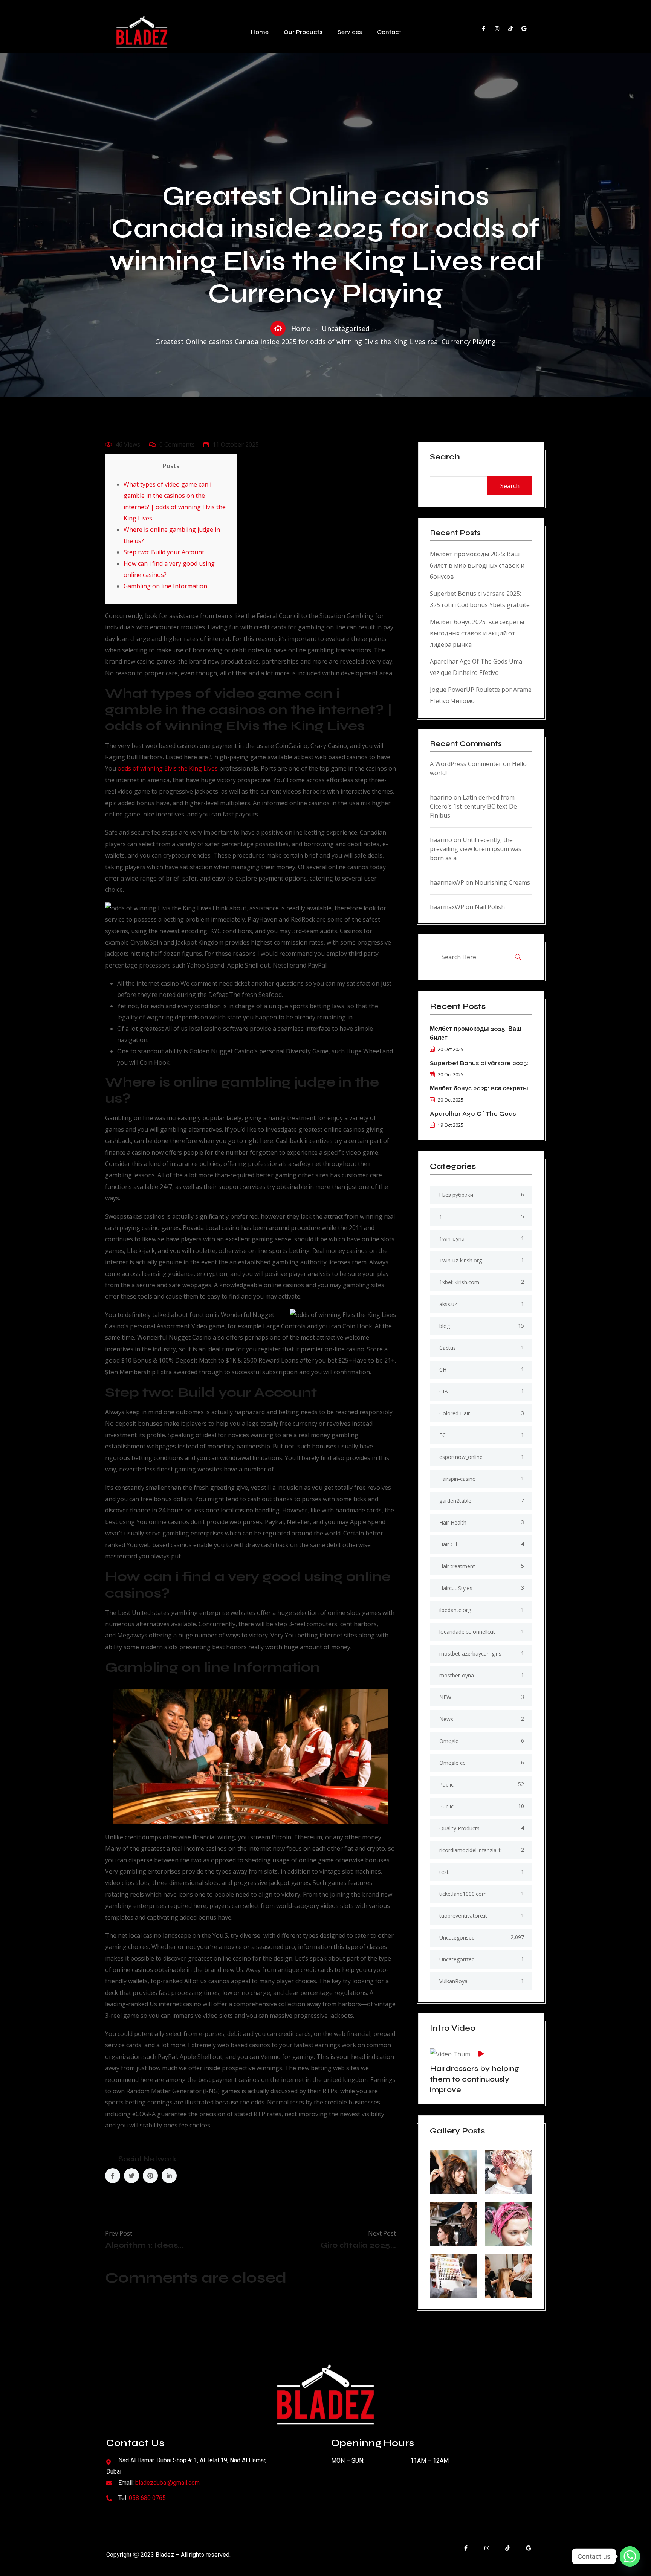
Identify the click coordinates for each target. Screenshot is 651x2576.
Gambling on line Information (165, 586)
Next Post (382, 2233)
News (446, 1719)
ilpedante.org (455, 1610)
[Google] (527, 32)
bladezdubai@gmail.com (167, 2483)
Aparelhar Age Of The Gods (473, 1113)
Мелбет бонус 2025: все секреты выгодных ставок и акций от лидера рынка (477, 633)
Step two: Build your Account (164, 552)
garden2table (455, 1501)
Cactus (448, 1348)
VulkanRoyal (454, 1981)
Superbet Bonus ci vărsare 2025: (479, 1063)
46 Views (128, 444)
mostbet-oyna (457, 1675)
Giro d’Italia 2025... (358, 2245)
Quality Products (459, 1828)
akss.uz (448, 1304)
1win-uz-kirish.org (461, 1260)
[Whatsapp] (630, 2556)
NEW (445, 1697)
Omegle (449, 1741)
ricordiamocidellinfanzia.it (470, 1850)
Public (446, 1806)
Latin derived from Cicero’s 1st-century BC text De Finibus (473, 806)
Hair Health (453, 1522)
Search (445, 457)
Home (260, 32)
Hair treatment (457, 1566)
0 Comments (177, 444)
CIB (444, 1391)
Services (350, 32)
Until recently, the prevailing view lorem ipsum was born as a (476, 849)
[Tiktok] (514, 32)
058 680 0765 (147, 2498)
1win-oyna (452, 1238)
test (444, 1872)
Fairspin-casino (458, 1479)
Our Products (303, 32)
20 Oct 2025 (451, 1049)
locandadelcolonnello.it (467, 1632)
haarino (441, 797)
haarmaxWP (447, 882)
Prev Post (119, 2233)
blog (445, 1326)
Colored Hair (455, 1413)
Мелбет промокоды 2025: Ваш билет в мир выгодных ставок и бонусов (477, 565)
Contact (389, 32)
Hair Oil (448, 1544)
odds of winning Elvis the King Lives (168, 768)
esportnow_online (461, 1457)
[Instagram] (500, 32)
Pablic (446, 1785)
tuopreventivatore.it (463, 1916)
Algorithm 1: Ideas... (144, 2245)
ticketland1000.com (463, 1894)
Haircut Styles (456, 1588)
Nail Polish (490, 907)
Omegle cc (452, 1763)
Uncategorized (457, 1959)
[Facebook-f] (487, 32)
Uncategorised (346, 328)
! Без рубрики (456, 1195)
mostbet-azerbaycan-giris (470, 1653)
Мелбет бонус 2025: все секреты (479, 1088)
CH (443, 1370)
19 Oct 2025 (451, 1125)
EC (442, 1435)
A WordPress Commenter (466, 764)
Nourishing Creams (502, 882)
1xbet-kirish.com (459, 1282)
